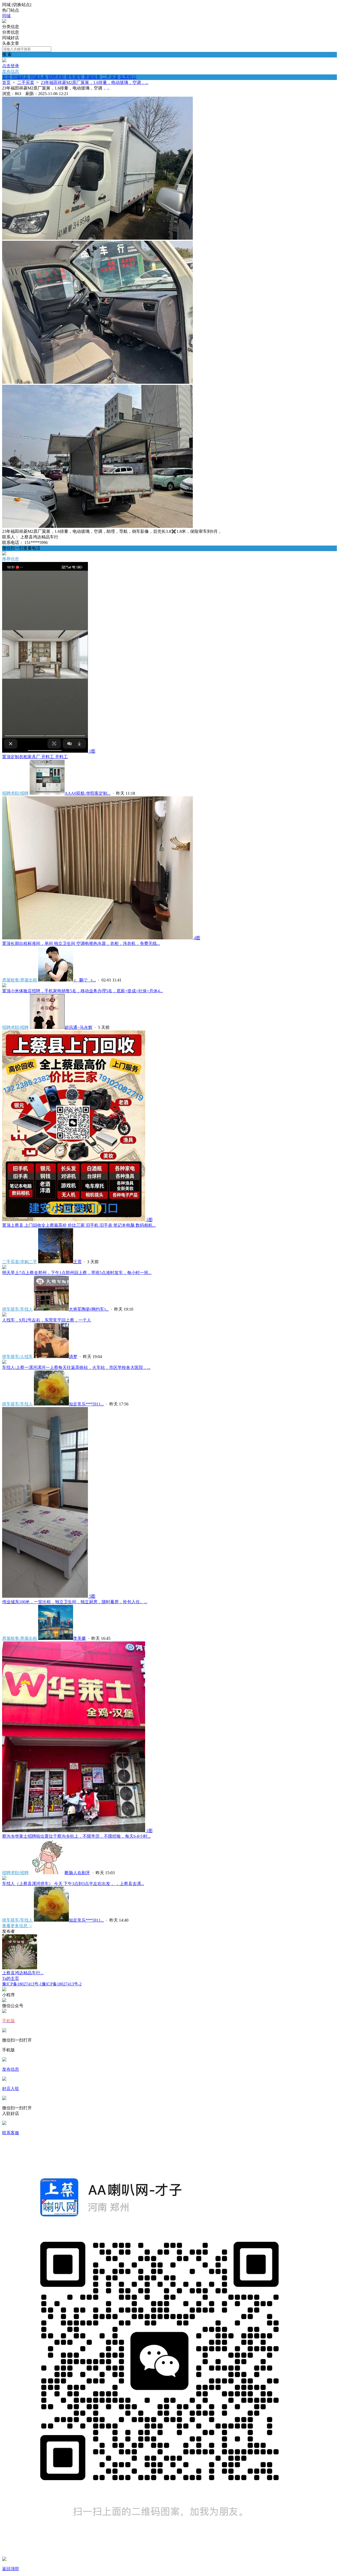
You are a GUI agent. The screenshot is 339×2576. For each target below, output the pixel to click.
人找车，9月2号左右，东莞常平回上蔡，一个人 (47, 1320)
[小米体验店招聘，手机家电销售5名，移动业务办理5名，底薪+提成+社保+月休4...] (4, 986)
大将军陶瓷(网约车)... (89, 1309)
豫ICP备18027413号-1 (22, 1984)
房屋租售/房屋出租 (20, 980)
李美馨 (79, 1638)
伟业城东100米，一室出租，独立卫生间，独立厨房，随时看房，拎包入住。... (75, 1602)
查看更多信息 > (17, 1926)
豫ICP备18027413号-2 (62, 1984)
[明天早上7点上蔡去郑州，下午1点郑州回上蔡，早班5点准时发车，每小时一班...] (4, 1268)
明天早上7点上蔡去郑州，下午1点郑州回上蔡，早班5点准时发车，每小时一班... (77, 1273)
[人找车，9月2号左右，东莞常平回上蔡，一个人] (4, 1315)
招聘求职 (56, 77)
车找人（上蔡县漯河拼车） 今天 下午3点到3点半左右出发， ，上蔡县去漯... (73, 1884)
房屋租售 (92, 77)
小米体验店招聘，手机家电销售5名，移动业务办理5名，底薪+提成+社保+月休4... (82, 991)
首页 (6, 77)
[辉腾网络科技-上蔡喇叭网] (4, 22)
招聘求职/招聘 (15, 793)
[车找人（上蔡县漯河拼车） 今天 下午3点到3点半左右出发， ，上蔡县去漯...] (4, 1879)
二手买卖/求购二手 (20, 1262)
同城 (6, 16)
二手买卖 (110, 77)
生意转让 (128, 77)
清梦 (73, 1357)
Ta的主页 (11, 1978)
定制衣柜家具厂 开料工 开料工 (35, 757)
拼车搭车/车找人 (17, 1309)
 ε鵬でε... (84, 980)
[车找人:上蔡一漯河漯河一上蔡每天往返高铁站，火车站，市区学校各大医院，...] (4, 1362)
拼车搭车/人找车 (17, 1357)
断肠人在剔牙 (77, 1873)
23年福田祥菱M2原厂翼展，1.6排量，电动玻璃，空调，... (95, 82)
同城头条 (38, 77)
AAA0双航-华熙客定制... (88, 793)
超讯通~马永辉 (79, 1027)
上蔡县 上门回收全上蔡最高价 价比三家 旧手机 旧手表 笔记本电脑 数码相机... (79, 1225)
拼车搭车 (74, 77)
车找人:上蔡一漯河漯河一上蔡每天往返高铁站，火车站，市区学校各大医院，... (76, 1367)
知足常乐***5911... (86, 1404)
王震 (77, 1262)
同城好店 (20, 77)
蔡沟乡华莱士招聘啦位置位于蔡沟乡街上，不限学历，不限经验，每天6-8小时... (76, 1836)
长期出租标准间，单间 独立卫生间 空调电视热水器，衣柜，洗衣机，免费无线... (81, 943)
